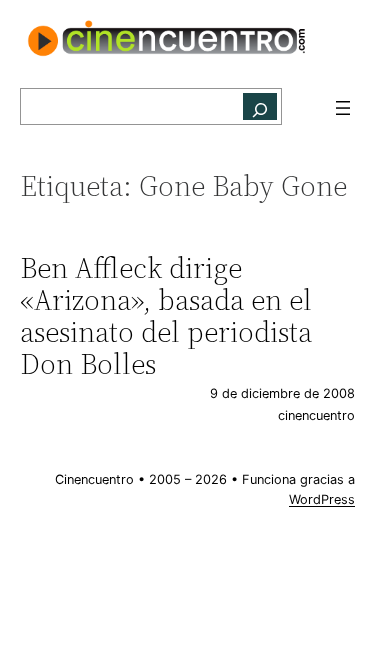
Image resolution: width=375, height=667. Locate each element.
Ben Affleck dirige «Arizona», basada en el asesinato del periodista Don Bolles (166, 316)
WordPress (322, 499)
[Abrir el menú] (343, 108)
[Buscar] (260, 106)
